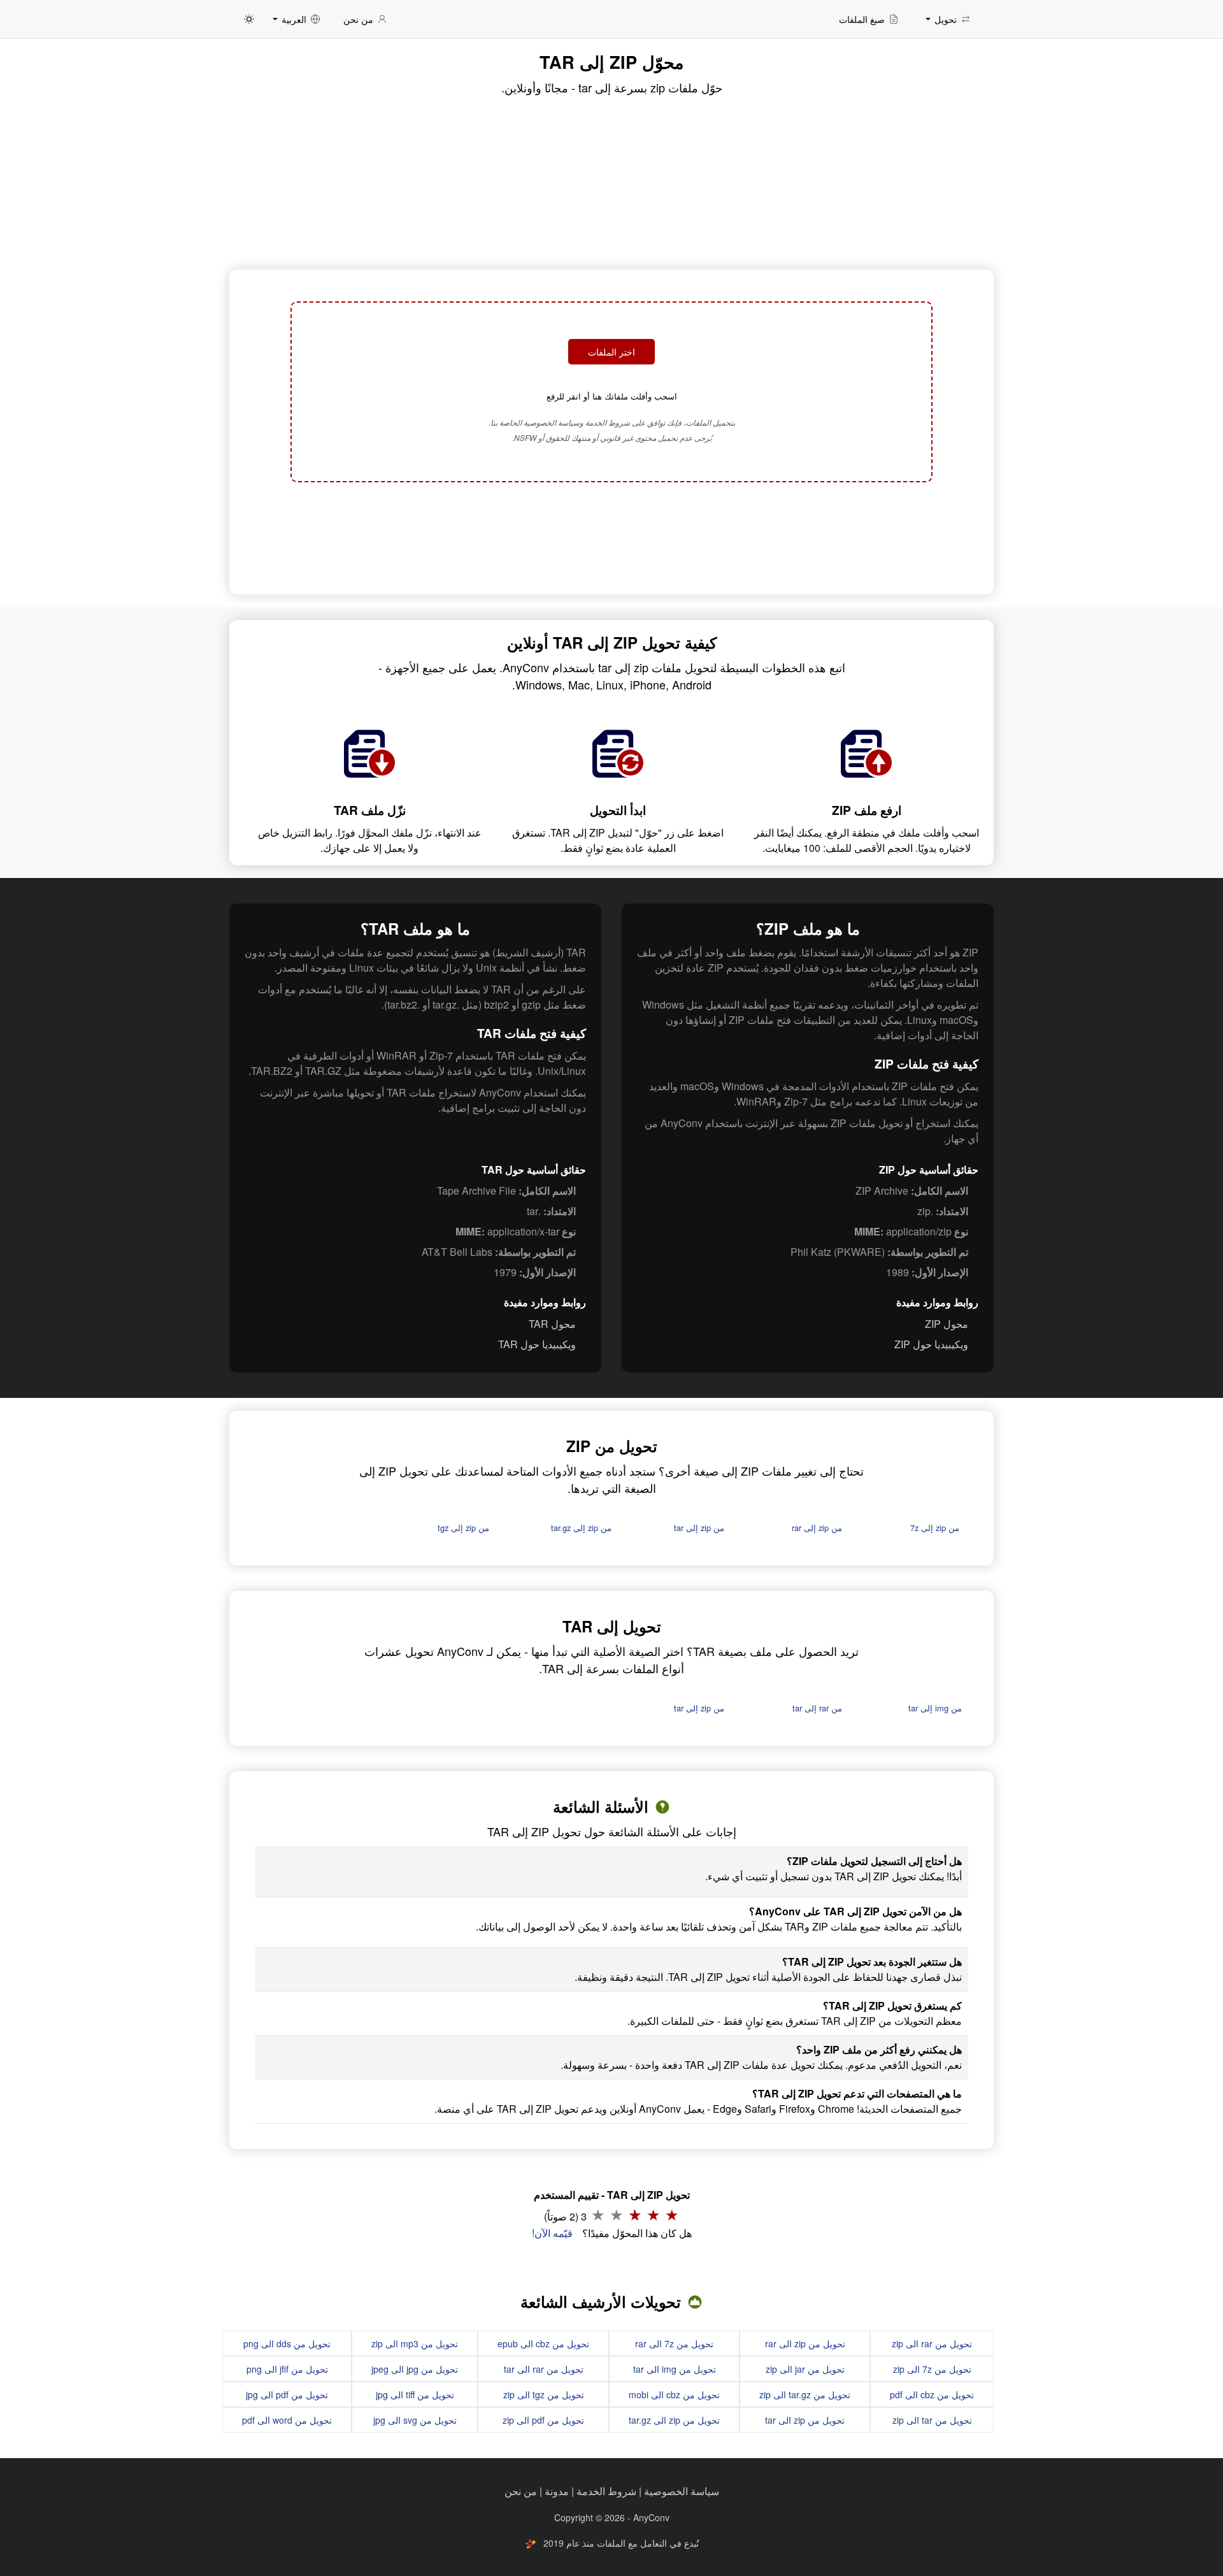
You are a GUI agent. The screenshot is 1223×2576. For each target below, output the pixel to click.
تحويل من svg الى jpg (415, 2420)
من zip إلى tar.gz (581, 1528)
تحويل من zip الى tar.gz (674, 2420)
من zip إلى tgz (463, 1528)
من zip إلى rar (817, 1528)
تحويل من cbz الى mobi (674, 2394)
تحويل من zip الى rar (805, 2343)
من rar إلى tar (817, 1708)
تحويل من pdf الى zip (543, 2420)
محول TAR (552, 1324)
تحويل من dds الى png (287, 2343)
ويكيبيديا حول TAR (537, 1344)
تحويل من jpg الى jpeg (415, 2369)
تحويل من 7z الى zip (932, 2369)
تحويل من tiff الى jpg (415, 2394)
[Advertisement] (611, 536)
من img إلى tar (935, 1708)
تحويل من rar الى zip (932, 2343)
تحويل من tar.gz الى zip (805, 2394)
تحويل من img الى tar (675, 2369)
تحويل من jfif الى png (287, 2369)
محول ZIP (947, 1324)
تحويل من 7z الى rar (674, 2343)
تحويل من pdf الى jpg (287, 2394)
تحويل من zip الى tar (805, 2420)
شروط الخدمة (606, 2491)
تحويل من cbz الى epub (543, 2343)
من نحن (521, 2491)
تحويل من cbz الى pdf (932, 2394)
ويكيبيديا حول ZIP (931, 1344)
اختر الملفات (611, 352)
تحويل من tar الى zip (932, 2420)
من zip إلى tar (699, 1528)
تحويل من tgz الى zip (544, 2394)
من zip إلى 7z (935, 1528)
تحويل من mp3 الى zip (415, 2343)
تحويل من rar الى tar (544, 2369)
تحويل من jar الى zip (805, 2369)
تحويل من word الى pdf (287, 2420)
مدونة (557, 2491)
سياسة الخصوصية (682, 2491)
